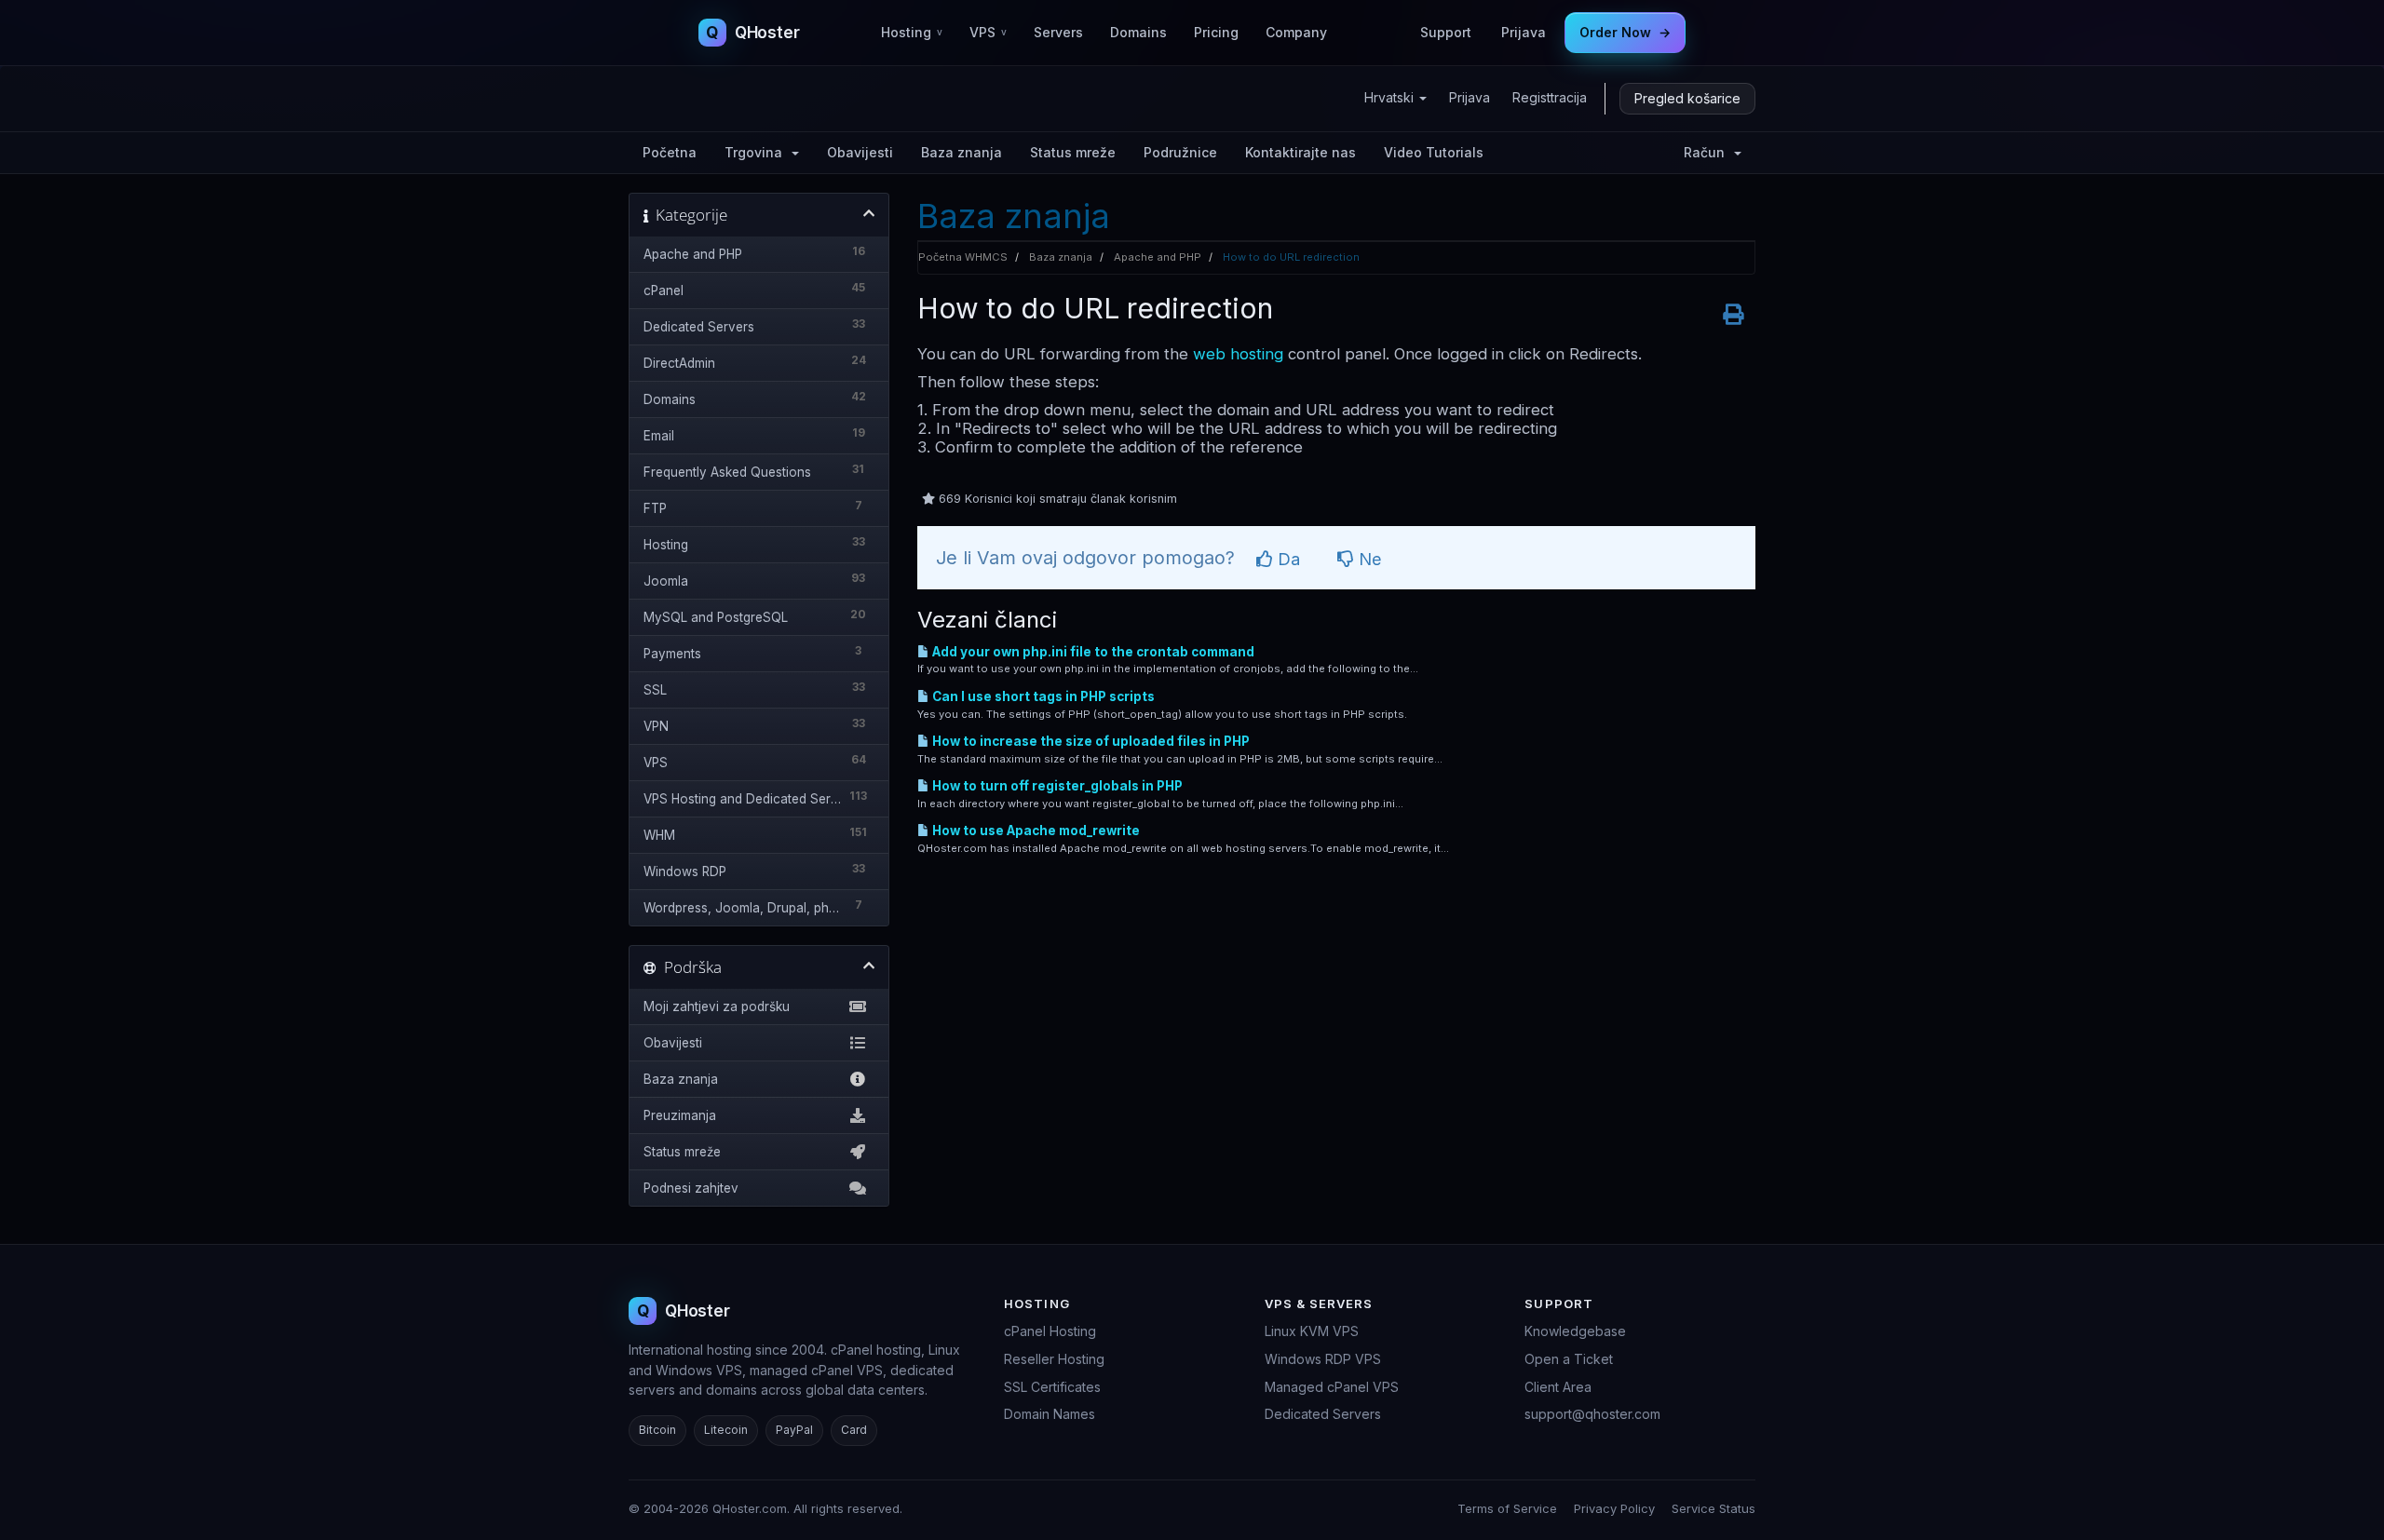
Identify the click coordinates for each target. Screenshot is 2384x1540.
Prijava (1524, 32)
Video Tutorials (1434, 152)
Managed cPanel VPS (1332, 1387)
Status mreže (1073, 152)
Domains (1138, 32)
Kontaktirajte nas (1300, 152)
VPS (988, 32)
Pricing (1216, 32)
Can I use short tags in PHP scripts (1042, 696)
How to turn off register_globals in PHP (1056, 786)
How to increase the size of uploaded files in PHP (1090, 741)
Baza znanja (962, 152)
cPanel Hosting (1050, 1331)
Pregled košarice (1687, 98)
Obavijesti (860, 152)
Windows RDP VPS (1323, 1359)
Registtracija (1550, 97)
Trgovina (757, 152)
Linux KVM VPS (1312, 1331)
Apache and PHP (1158, 257)
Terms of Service (1507, 1508)
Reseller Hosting (1054, 1359)
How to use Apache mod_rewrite (1035, 831)
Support (1446, 32)
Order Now (1625, 32)
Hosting (912, 32)
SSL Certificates (1052, 1387)
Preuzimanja (680, 1115)
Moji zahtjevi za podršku (717, 1006)
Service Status (1713, 1508)
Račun (1708, 152)
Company (1296, 32)
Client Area (1558, 1387)
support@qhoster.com (1592, 1414)
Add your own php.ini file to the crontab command (1092, 652)
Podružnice (1180, 152)
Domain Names (1050, 1414)
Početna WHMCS (963, 257)
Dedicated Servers (1323, 1414)
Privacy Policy (1614, 1508)
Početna (670, 152)
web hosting (1238, 354)
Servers (1058, 32)
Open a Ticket (1569, 1359)
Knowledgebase (1575, 1331)
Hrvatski (1391, 97)
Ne (1368, 559)
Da (1287, 559)
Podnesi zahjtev (691, 1188)
